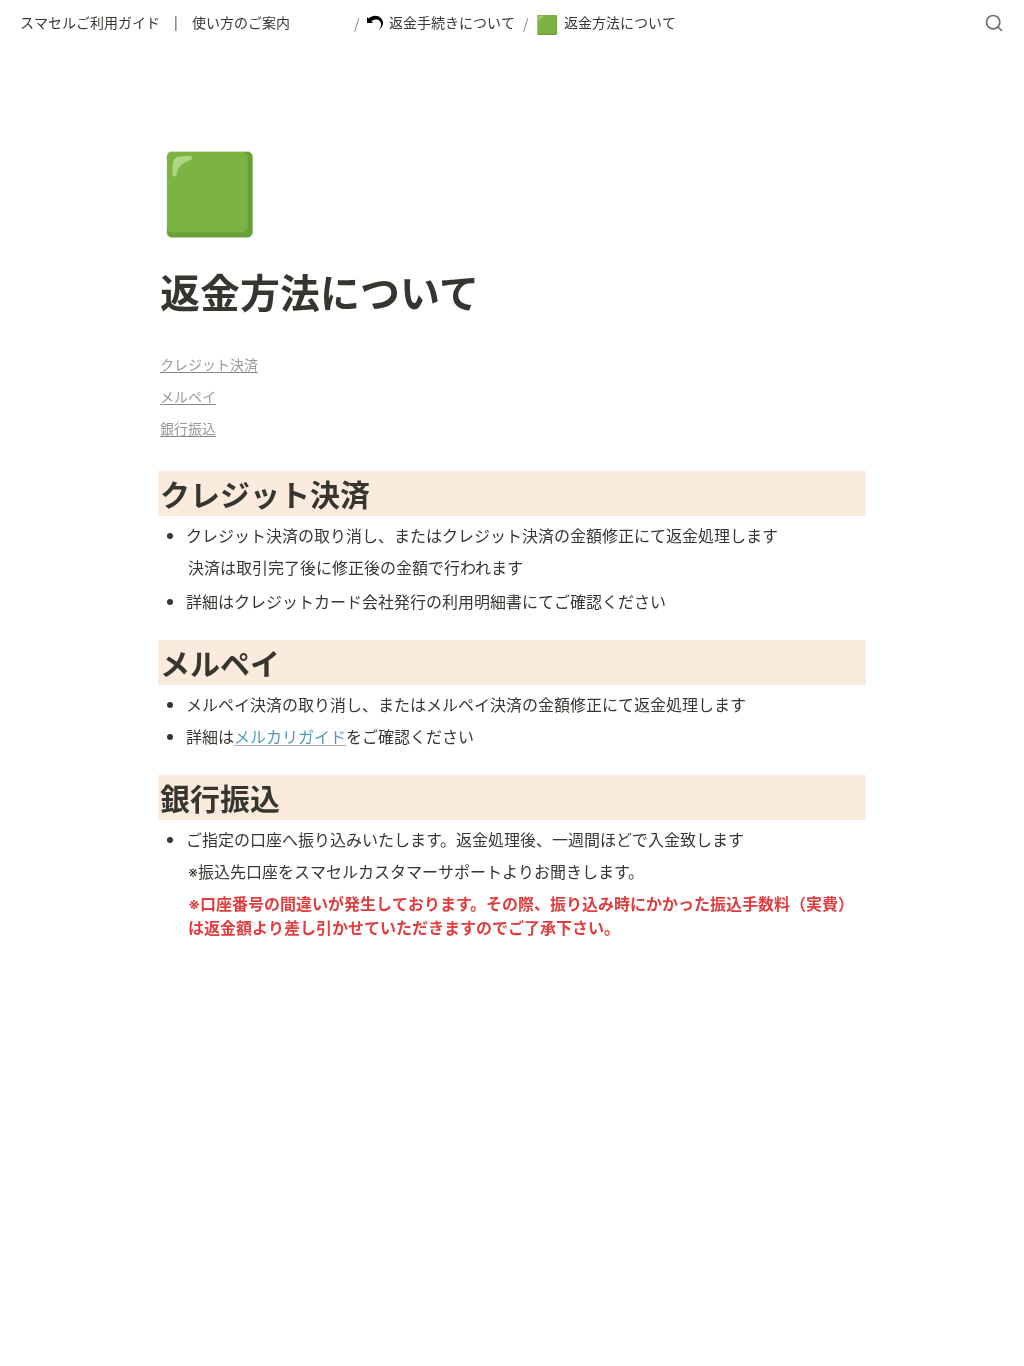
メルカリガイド (290, 736)
